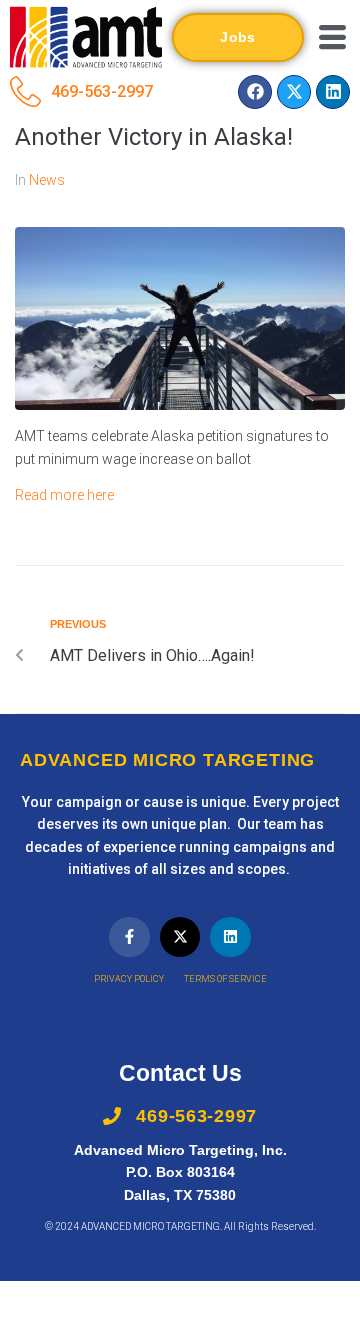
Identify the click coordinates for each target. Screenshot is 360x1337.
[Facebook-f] (129, 937)
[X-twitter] (294, 92)
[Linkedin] (333, 92)
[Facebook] (255, 92)
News (47, 180)
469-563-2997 (102, 91)
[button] (332, 37)
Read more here (64, 495)
